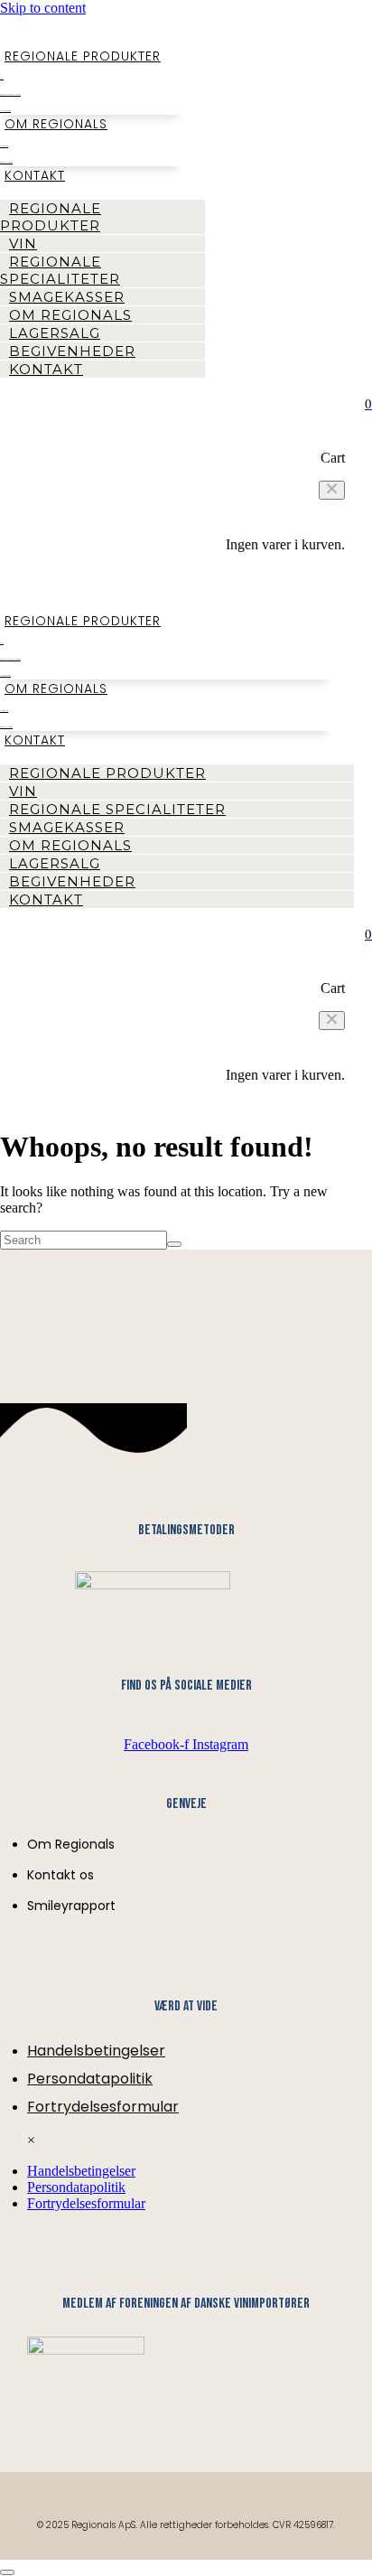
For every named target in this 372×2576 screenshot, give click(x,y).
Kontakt (35, 175)
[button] (332, 490)
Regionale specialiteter (60, 270)
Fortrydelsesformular (103, 2107)
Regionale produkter (83, 56)
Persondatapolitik (90, 2079)
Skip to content (43, 8)
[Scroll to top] (7, 2572)
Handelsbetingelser (96, 2051)
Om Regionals (56, 124)
